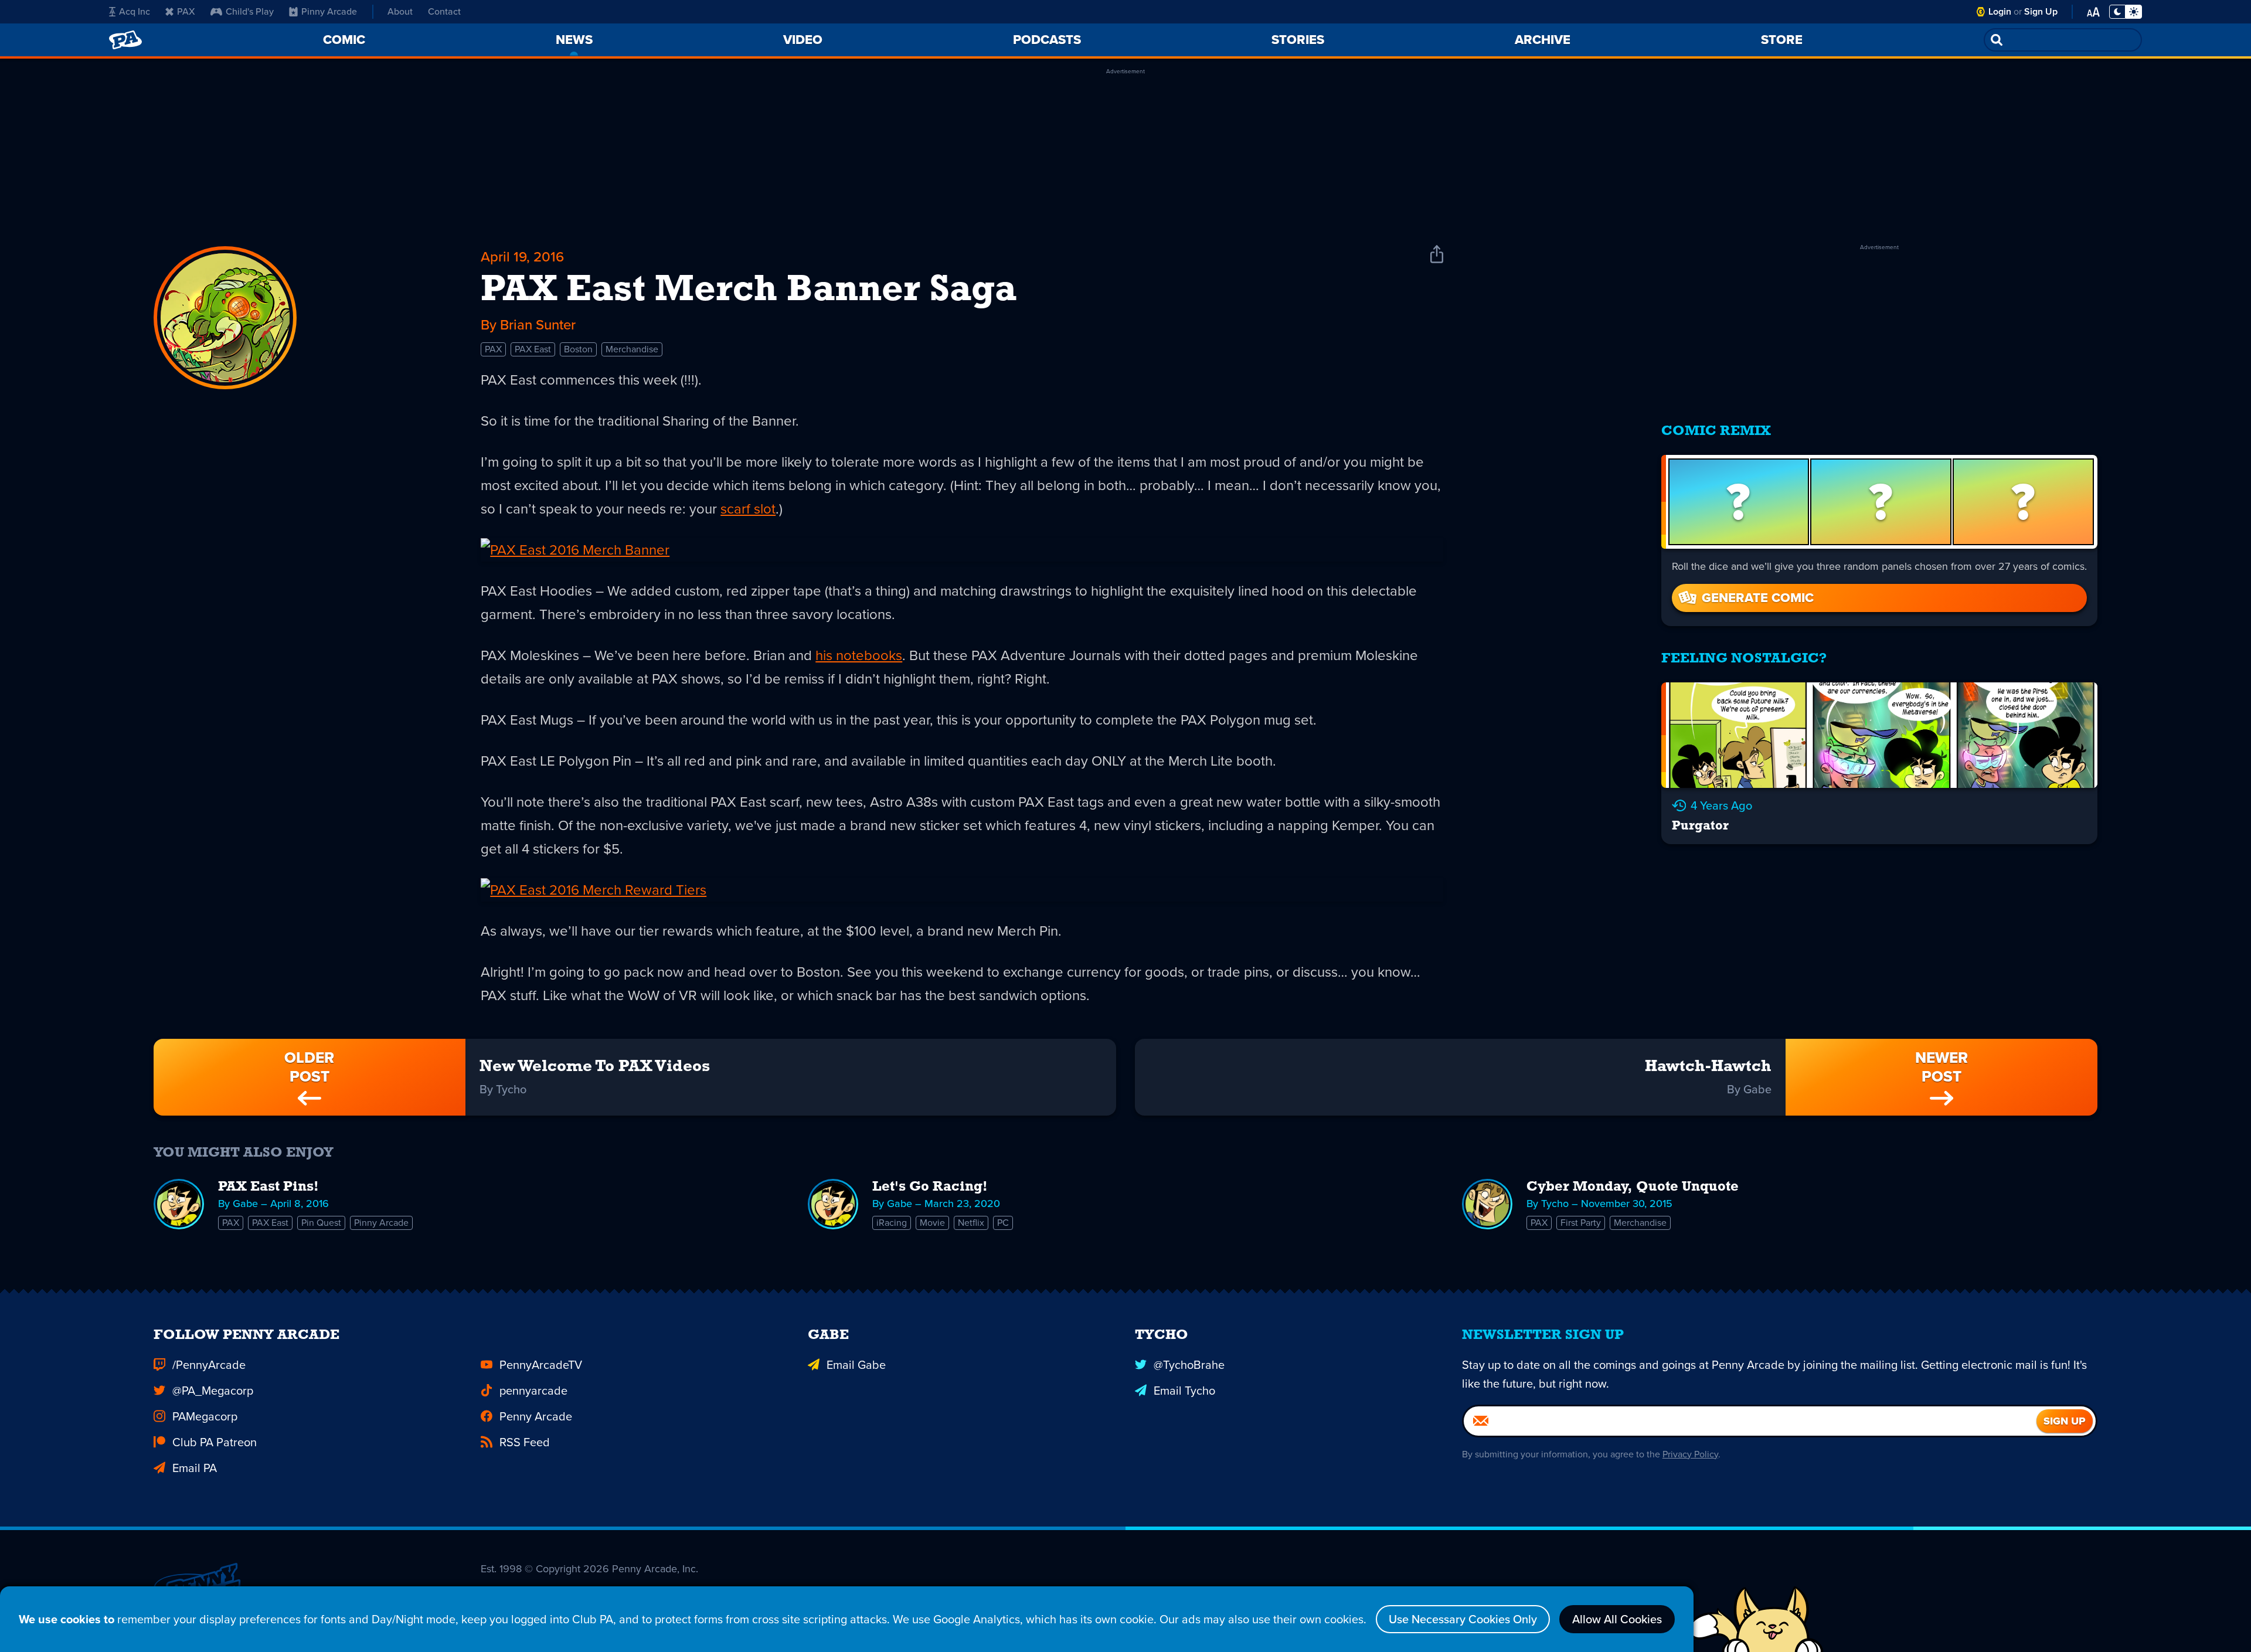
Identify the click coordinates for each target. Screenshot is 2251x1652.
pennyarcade (533, 1391)
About (400, 11)
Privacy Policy (1690, 1454)
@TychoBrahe (1189, 1365)
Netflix (971, 1223)
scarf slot (748, 509)
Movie (932, 1223)
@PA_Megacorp (213, 1391)
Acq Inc (135, 11)
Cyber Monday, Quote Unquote (1633, 1187)
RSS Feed (525, 1442)
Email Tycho (1184, 1391)
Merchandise (632, 349)
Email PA (195, 1468)
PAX (186, 11)
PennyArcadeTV (541, 1365)
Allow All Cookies (1617, 1619)
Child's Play (250, 11)
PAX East (533, 349)
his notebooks (859, 655)
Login (2000, 11)
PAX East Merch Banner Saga (749, 291)
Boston (578, 349)
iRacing (892, 1223)
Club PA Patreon (215, 1442)
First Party (1581, 1223)
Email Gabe (856, 1365)
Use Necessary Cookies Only (1463, 1619)
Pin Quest (321, 1223)
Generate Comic (1758, 598)
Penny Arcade (536, 1416)
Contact (444, 11)
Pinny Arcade (329, 11)
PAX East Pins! (268, 1187)
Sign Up (2041, 11)
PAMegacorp (205, 1416)
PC (1003, 1223)
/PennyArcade (209, 1365)
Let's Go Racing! (930, 1187)
